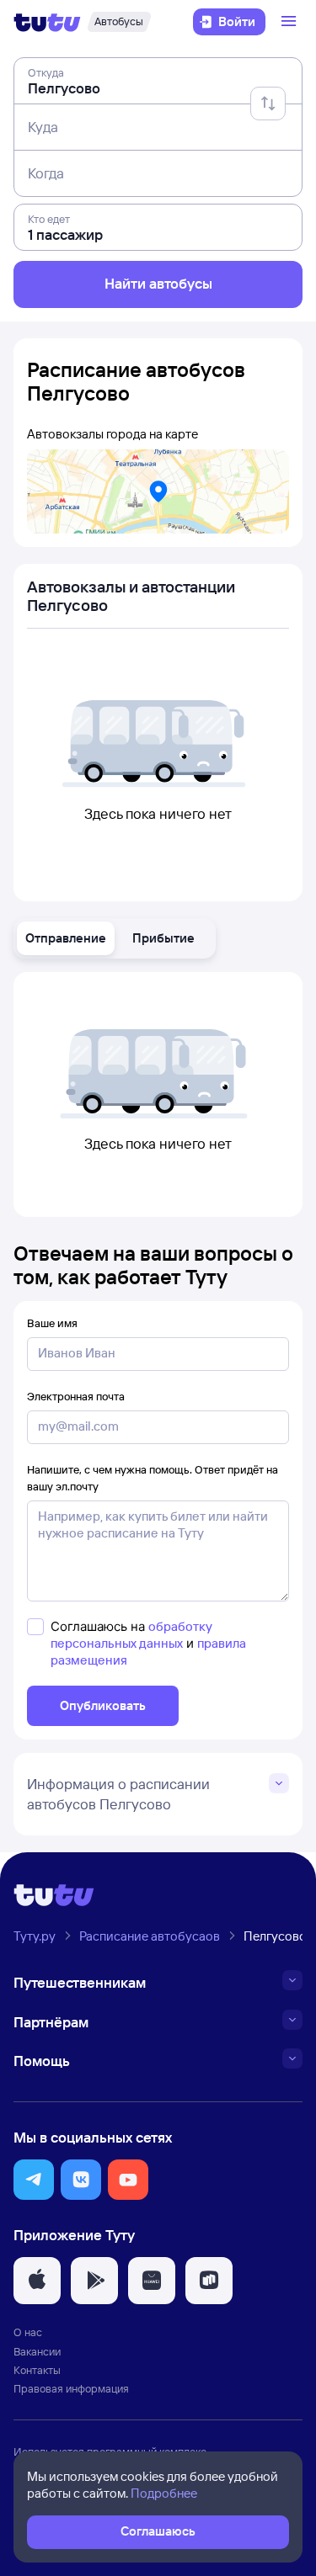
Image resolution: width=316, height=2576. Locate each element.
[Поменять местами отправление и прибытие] (268, 104)
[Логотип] (47, 22)
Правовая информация (71, 2388)
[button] (66, 938)
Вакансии (37, 2351)
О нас (28, 2332)
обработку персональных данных (131, 1635)
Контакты (37, 2370)
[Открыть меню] (291, 22)
